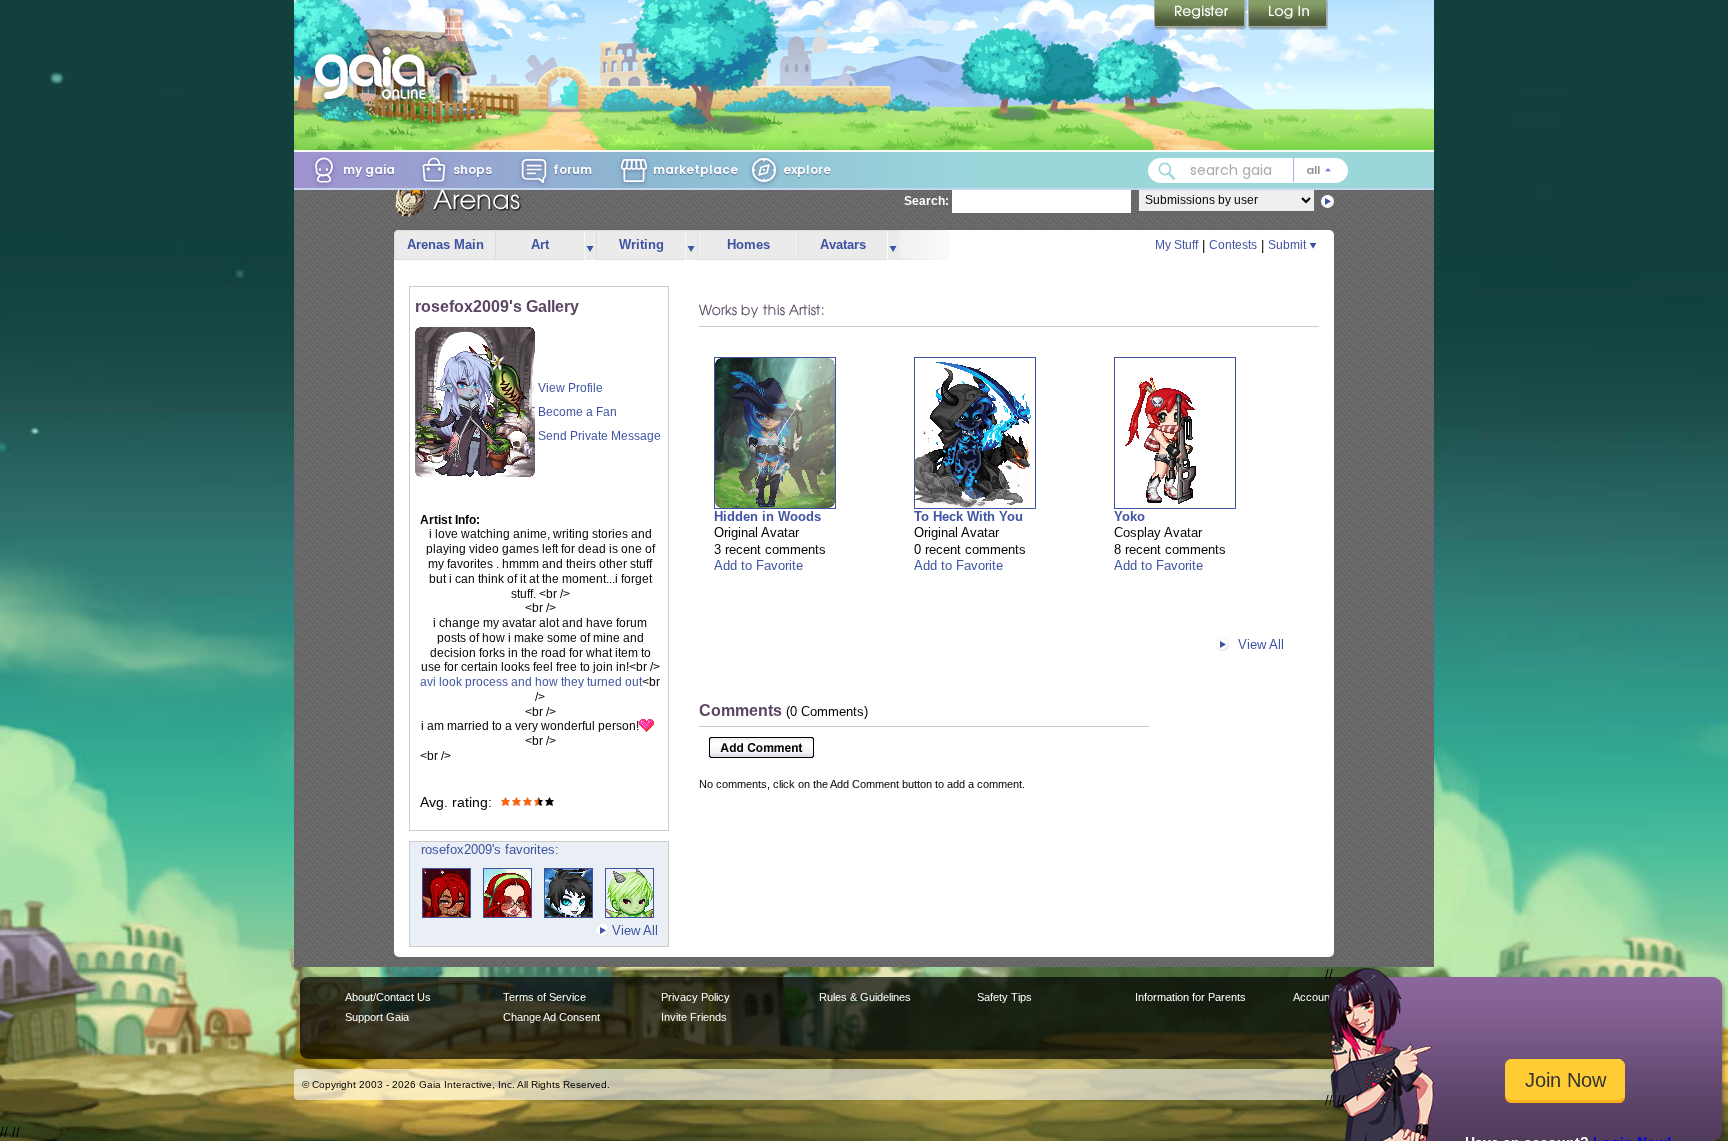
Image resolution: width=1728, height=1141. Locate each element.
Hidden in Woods (767, 516)
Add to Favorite (758, 565)
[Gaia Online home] (375, 73)
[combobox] (1248, 170)
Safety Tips (1004, 997)
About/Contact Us (388, 997)
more (590, 245)
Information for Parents (1190, 997)
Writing (641, 244)
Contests (1233, 245)
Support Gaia (377, 1017)
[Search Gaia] (1167, 171)
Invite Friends (694, 1017)
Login (1288, 15)
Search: (926, 201)
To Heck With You (968, 516)
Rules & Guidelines (865, 997)
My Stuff (1176, 245)
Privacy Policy (695, 997)
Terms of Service (544, 997)
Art (540, 244)
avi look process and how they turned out (531, 682)
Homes (748, 244)
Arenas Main (445, 244)
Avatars (843, 244)
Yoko (1129, 516)
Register (1201, 15)
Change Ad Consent (551, 1017)
